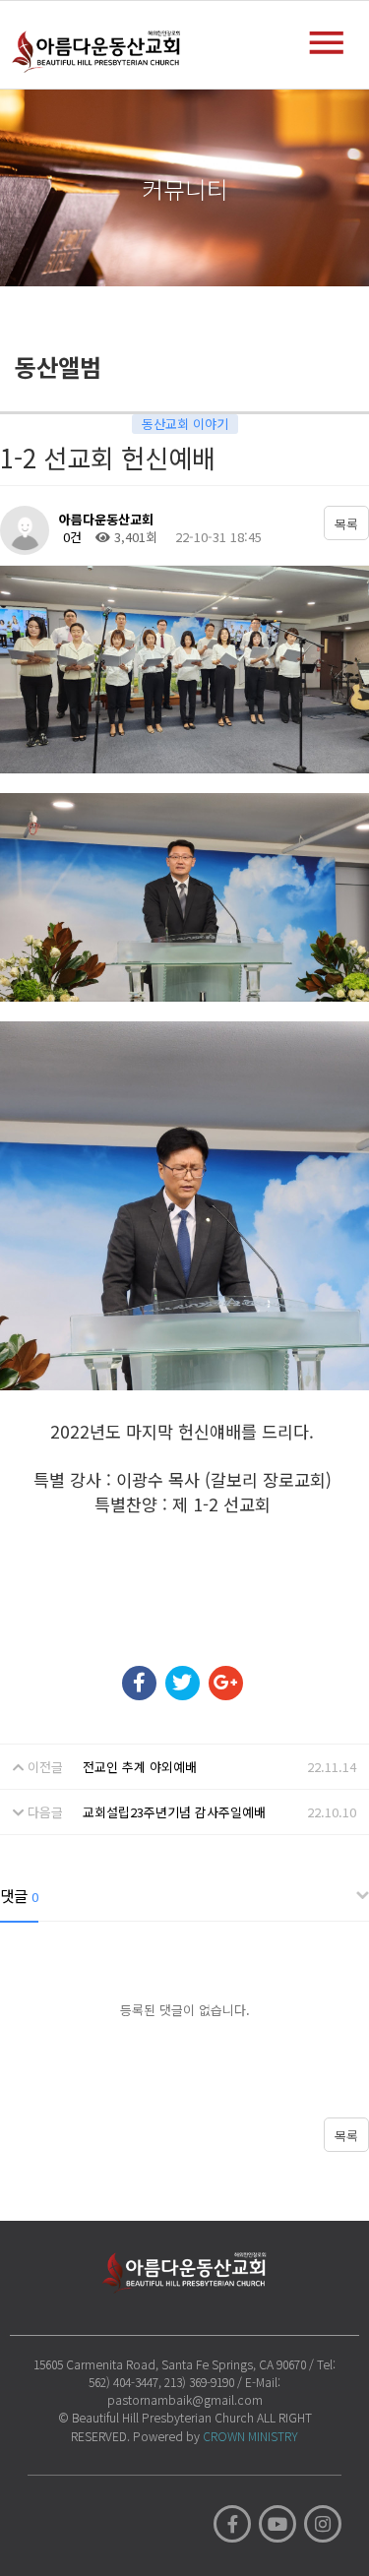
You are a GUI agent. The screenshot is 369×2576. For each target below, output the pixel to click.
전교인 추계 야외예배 (140, 1767)
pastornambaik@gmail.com (185, 2399)
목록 (346, 524)
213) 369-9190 (199, 2382)
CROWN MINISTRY (250, 2436)
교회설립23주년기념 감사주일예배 (174, 1812)
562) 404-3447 (123, 2382)
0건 (70, 537)
